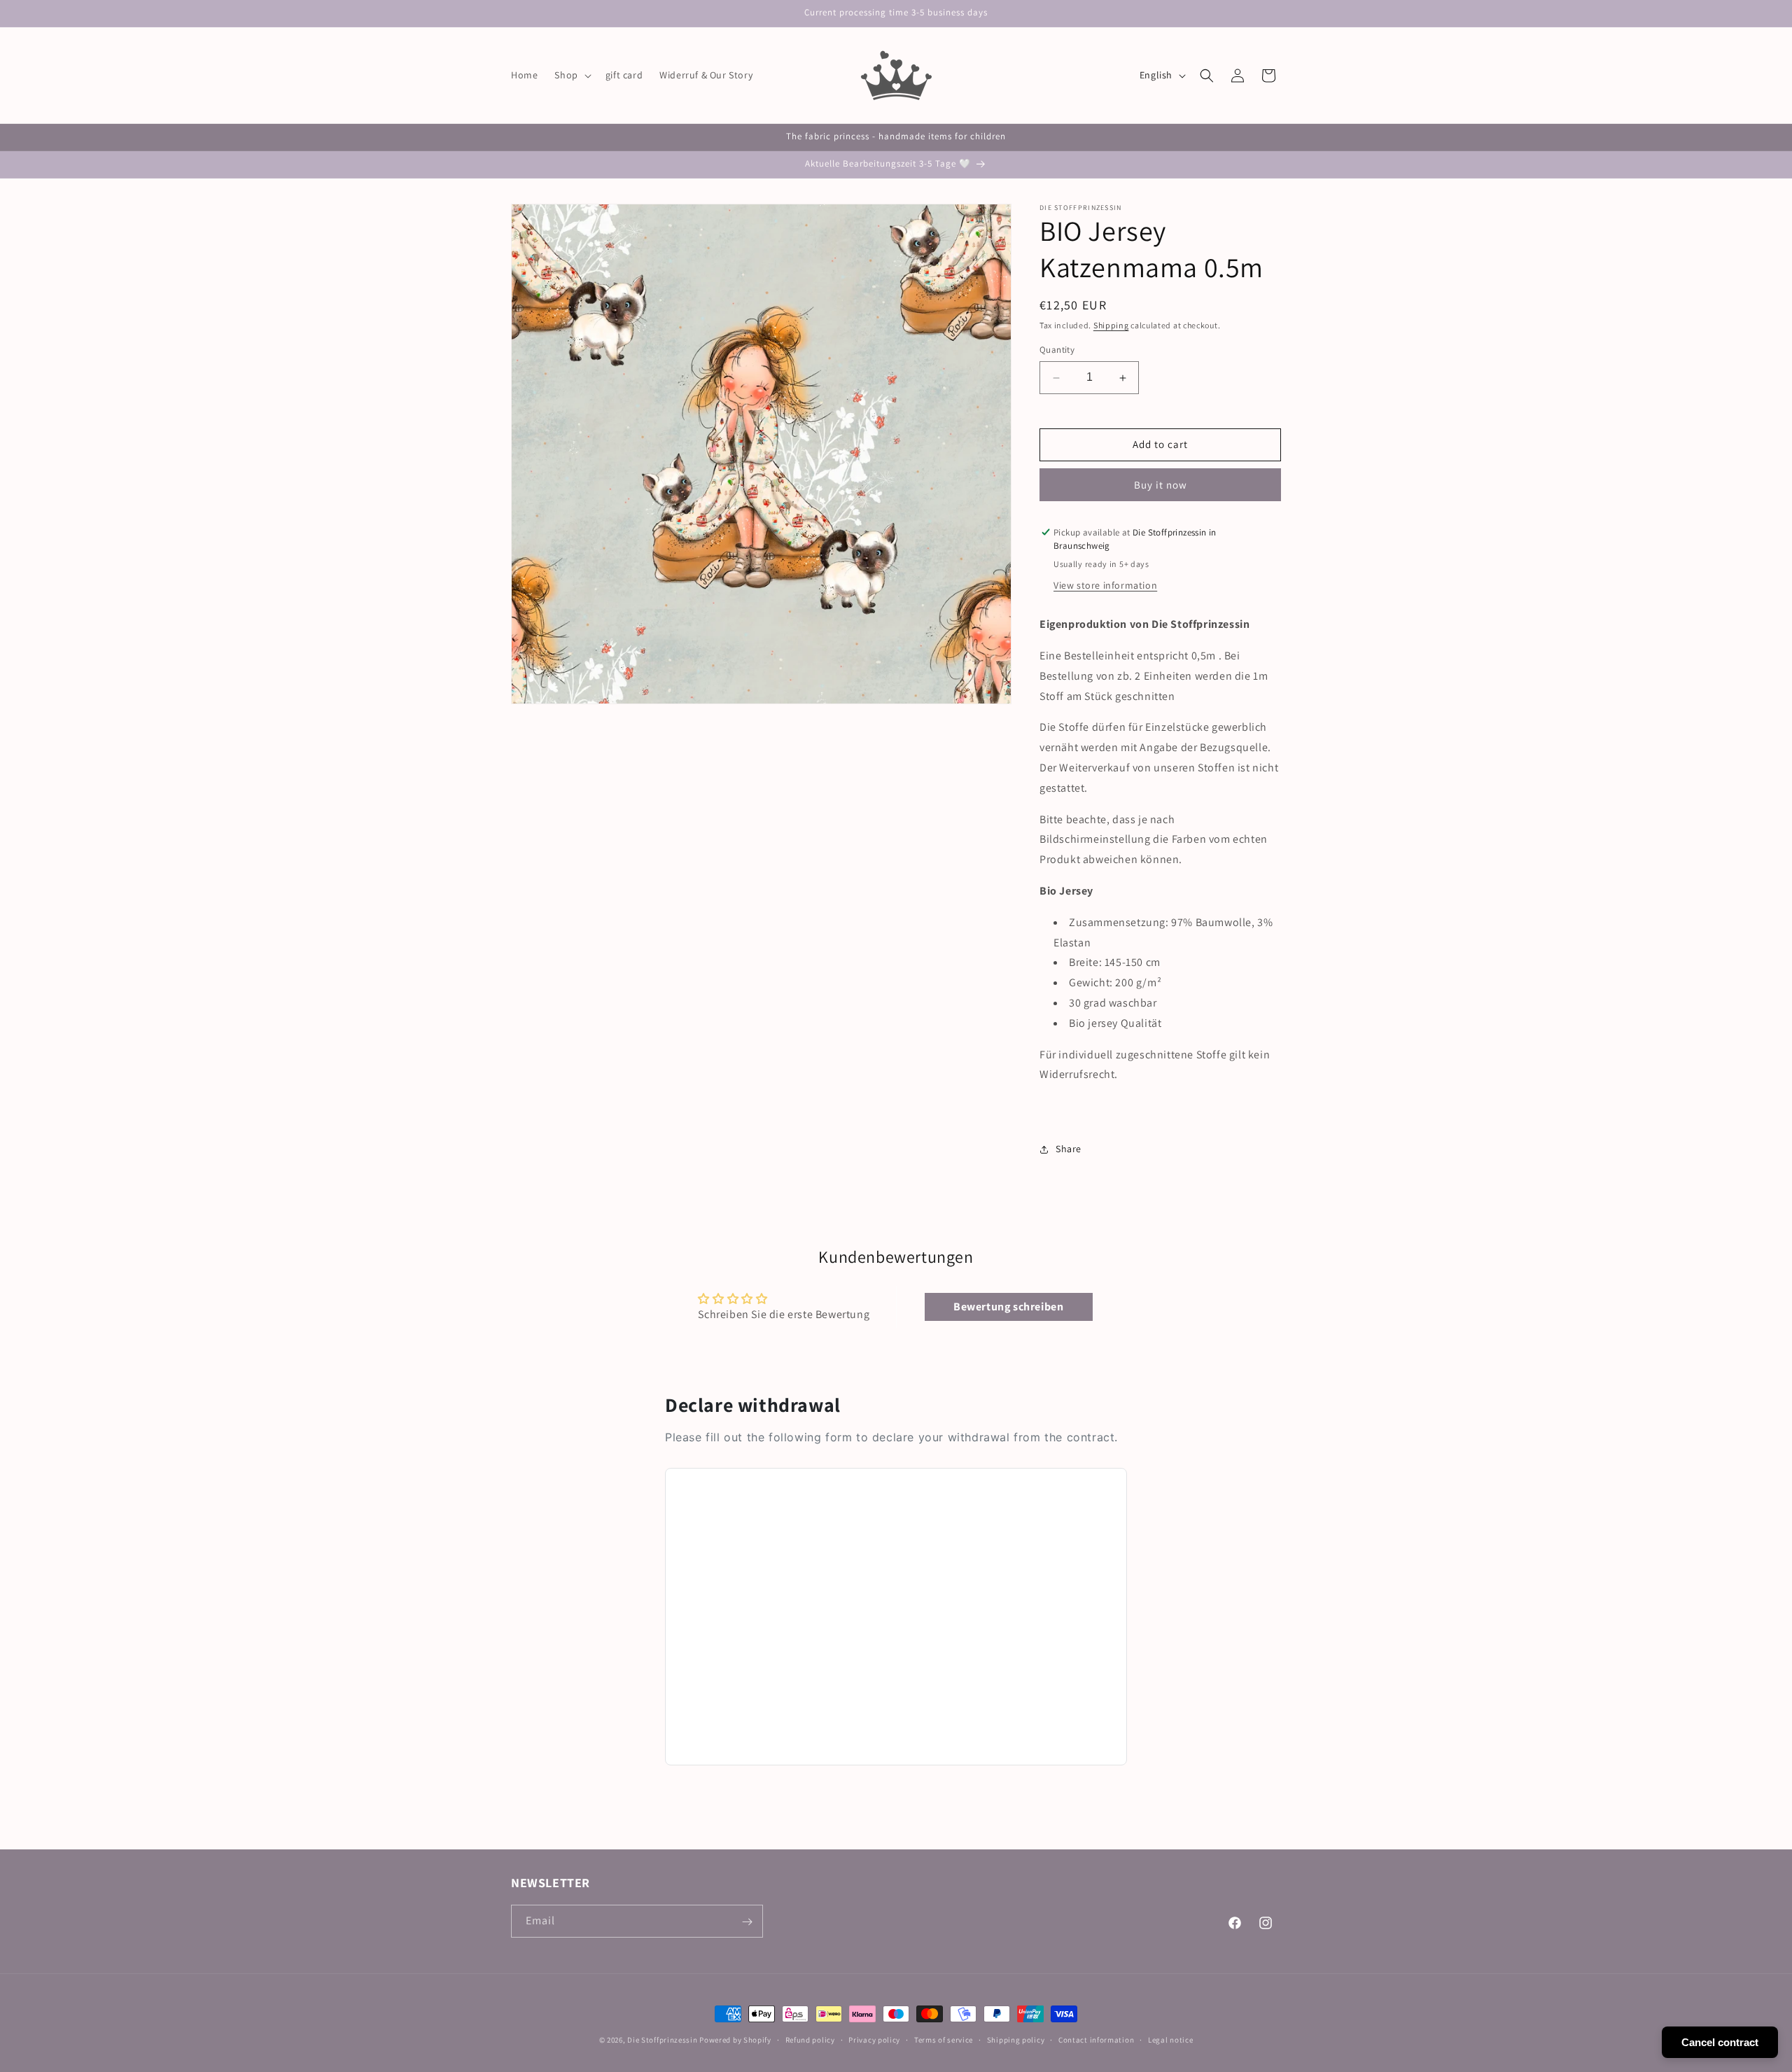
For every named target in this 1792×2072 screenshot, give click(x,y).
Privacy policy (874, 2039)
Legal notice (1170, 2039)
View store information (1105, 585)
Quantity (1057, 350)
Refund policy (810, 2039)
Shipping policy (1016, 2039)
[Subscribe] (747, 1922)
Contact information (1096, 2039)
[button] (571, 75)
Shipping (1111, 325)
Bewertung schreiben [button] (1008, 1307)
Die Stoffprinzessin (663, 2040)
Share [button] (1069, 1149)
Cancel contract (1720, 2042)
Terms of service (944, 2039)
